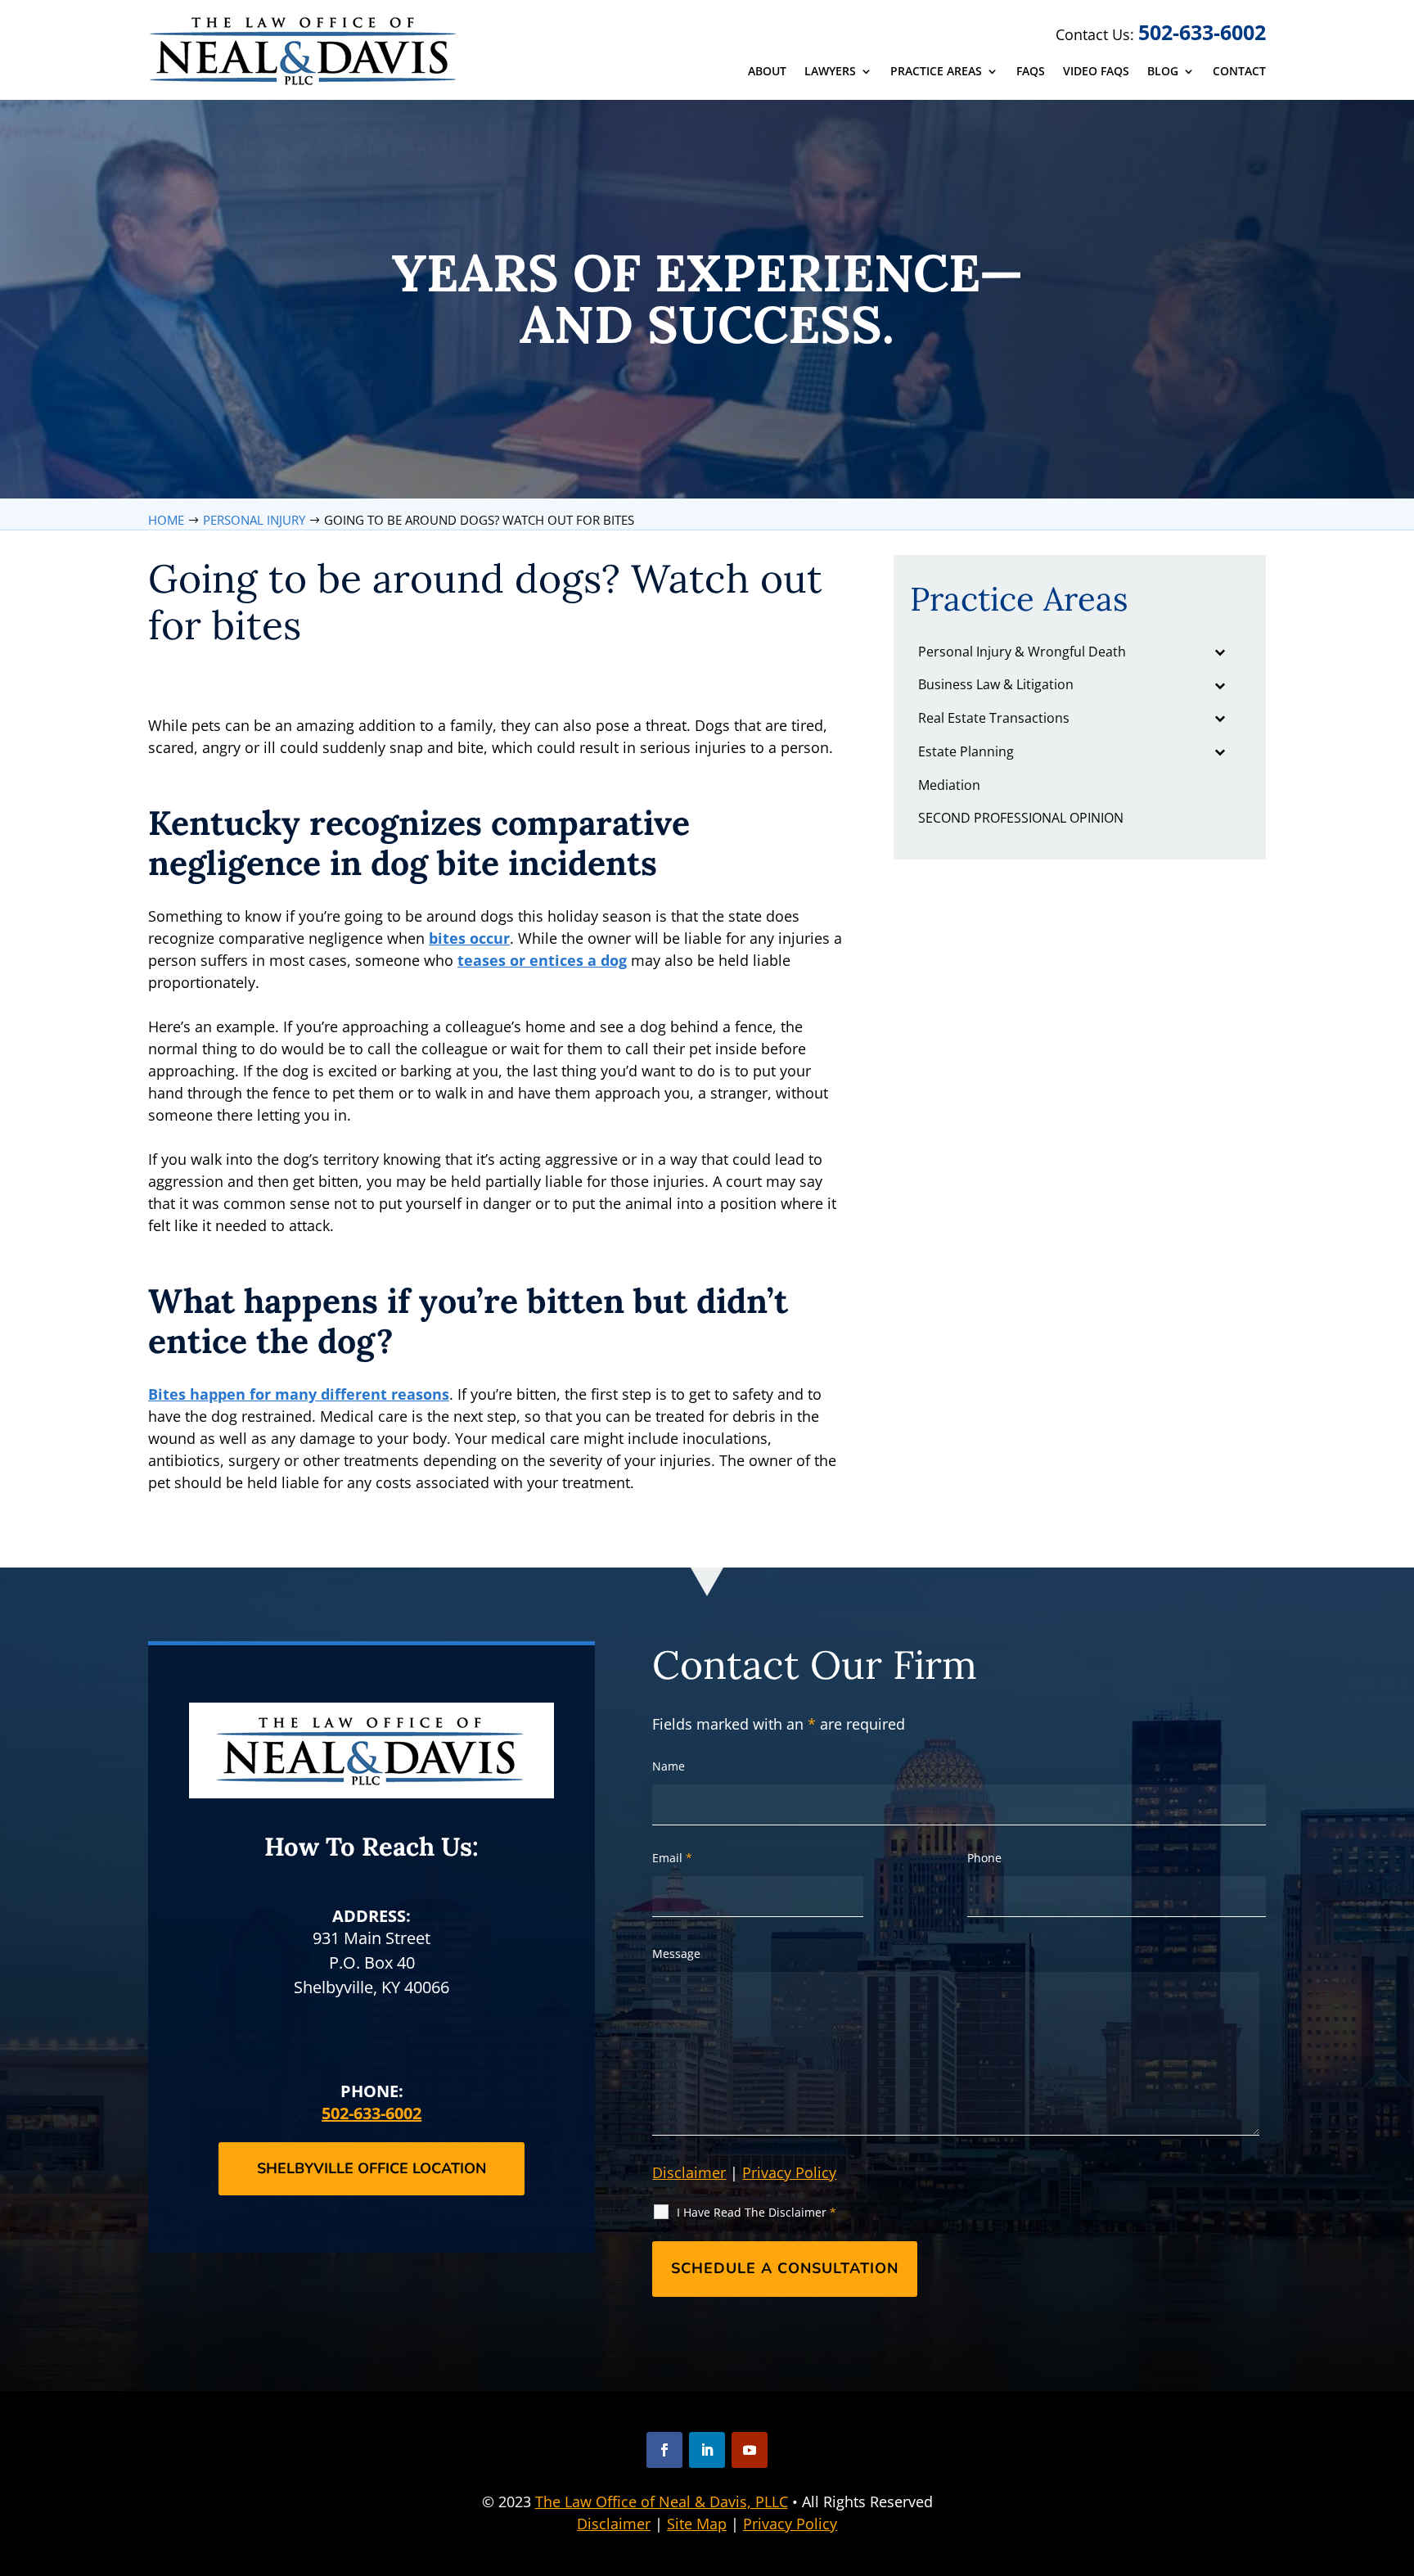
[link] (305, 50)
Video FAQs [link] (1096, 72)
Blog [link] (1163, 72)
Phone (984, 1858)
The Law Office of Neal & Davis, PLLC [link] (662, 2502)
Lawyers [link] (830, 72)
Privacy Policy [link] (790, 2524)
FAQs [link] (1031, 72)
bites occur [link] (469, 938)
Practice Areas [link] (936, 72)
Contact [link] (1239, 72)
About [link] (767, 72)
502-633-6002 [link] (1202, 32)
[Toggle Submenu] (1220, 652)
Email (672, 1858)
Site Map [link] (697, 2524)
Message (676, 1953)
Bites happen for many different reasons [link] (299, 1394)
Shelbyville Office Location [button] (372, 2168)
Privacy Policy (789, 2172)
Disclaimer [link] (614, 2524)
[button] (664, 2450)
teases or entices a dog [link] (542, 960)
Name (669, 1766)
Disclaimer (689, 2172)
